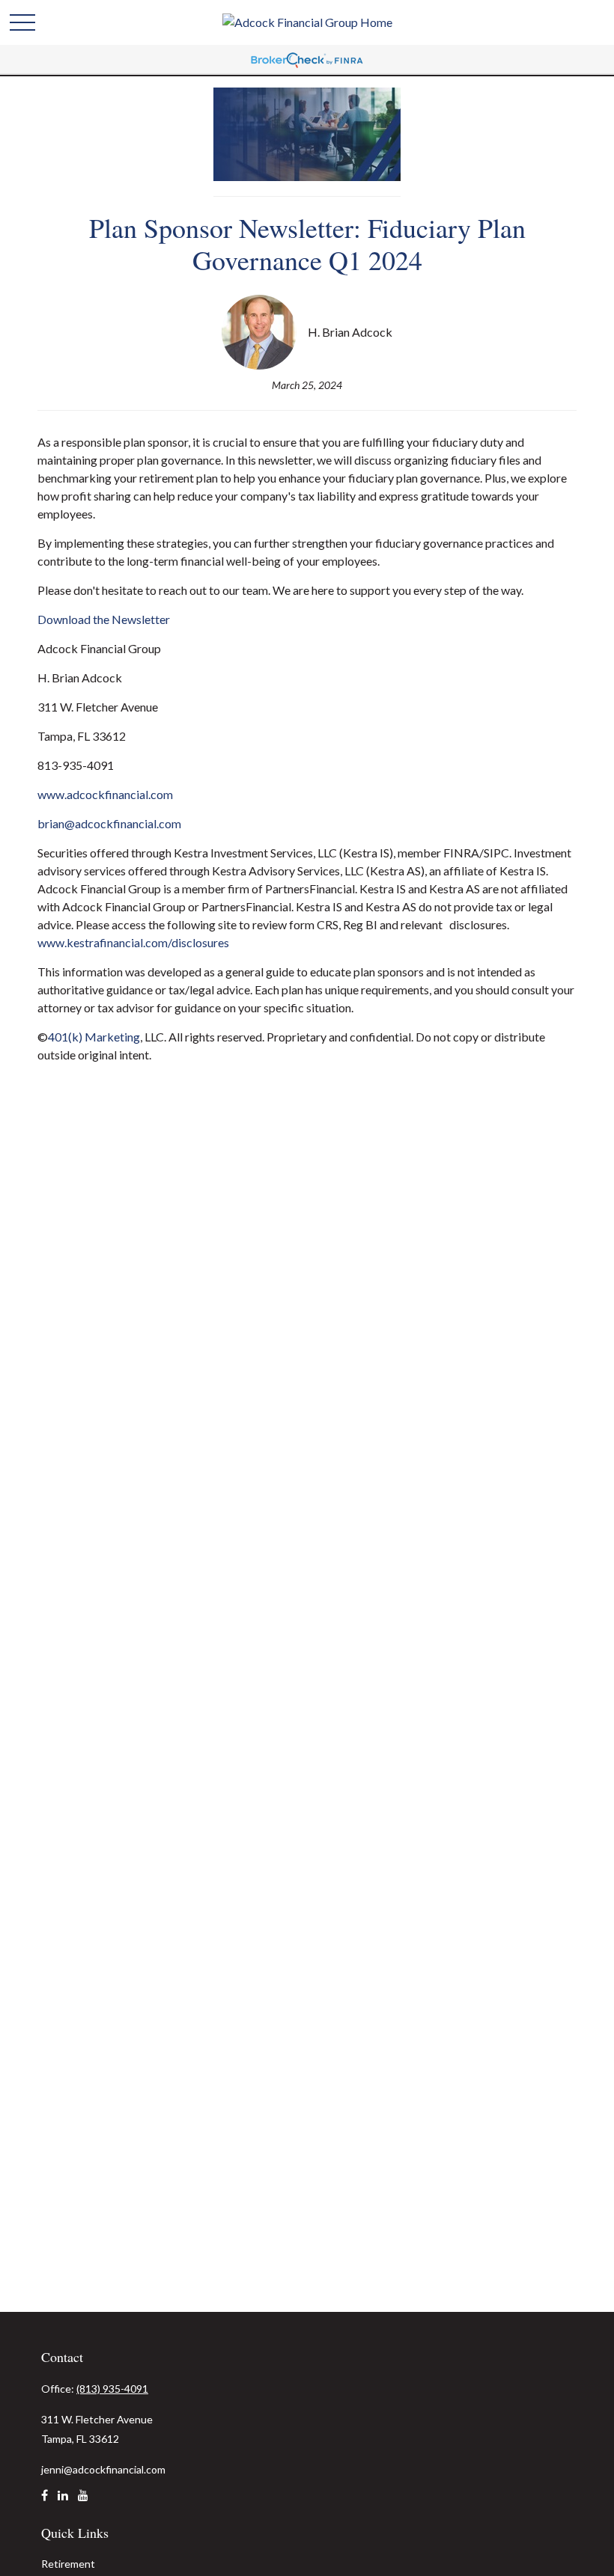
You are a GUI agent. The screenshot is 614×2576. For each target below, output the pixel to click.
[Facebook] (45, 2501)
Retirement (68, 2564)
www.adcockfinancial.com (105, 794)
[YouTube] (83, 2501)
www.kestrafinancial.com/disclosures (133, 942)
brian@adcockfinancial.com (109, 823)
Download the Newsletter (104, 619)
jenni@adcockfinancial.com (103, 2469)
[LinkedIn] (63, 2501)
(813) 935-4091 (112, 2389)
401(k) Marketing (94, 1037)
